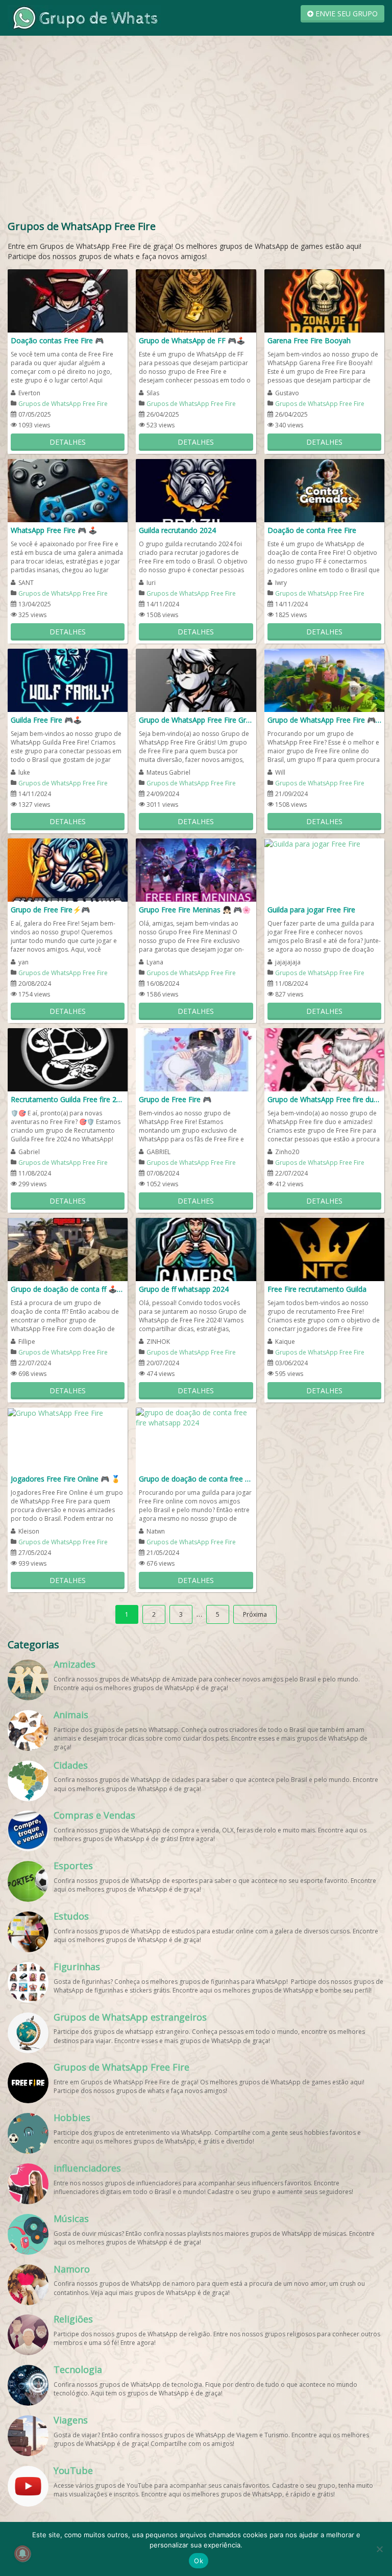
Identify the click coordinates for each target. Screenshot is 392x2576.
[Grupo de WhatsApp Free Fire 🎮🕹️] (324, 680)
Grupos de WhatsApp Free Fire (63, 404)
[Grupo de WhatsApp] (84, 17)
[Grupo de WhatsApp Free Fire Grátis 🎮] (196, 680)
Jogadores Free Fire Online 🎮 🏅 (65, 1479)
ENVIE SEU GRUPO (346, 14)
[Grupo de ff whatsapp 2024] (196, 1249)
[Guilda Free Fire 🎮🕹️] (68, 680)
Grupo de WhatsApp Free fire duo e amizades (324, 1099)
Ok (199, 2561)
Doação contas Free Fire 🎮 (57, 340)
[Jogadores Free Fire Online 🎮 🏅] (55, 1412)
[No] (379, 2549)
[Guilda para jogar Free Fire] (312, 843)
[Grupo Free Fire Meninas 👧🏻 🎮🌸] (196, 869)
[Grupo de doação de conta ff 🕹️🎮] (68, 1249)
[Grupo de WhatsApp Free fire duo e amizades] (324, 1059)
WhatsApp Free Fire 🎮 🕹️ (54, 530)
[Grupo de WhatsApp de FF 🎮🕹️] (196, 300)
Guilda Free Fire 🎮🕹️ (46, 720)
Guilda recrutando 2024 (177, 530)
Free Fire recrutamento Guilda (317, 1289)
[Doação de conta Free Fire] (324, 490)
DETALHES (68, 442)
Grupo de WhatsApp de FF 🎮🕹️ (192, 340)
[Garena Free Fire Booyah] (324, 300)
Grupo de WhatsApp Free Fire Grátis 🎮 (196, 720)
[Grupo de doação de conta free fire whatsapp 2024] (196, 1417)
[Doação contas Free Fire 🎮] (68, 300)
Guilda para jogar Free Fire (311, 910)
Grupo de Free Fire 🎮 (175, 1099)
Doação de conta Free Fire (312, 530)
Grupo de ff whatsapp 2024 (184, 1289)
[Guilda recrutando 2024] (196, 490)
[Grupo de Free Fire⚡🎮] (68, 869)
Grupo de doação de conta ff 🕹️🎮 (68, 1289)
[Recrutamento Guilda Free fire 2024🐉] (68, 1059)
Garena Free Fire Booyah (309, 340)
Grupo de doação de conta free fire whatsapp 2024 (196, 1479)
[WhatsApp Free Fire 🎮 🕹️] (68, 490)
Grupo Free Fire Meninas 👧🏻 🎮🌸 (195, 910)
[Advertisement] (196, 117)
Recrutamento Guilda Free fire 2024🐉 (68, 1099)
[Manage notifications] (22, 2554)
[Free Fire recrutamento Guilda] (324, 1249)
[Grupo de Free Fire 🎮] (196, 1059)
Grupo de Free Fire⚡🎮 (50, 910)
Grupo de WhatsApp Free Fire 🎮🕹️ (324, 720)
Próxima (255, 1614)
